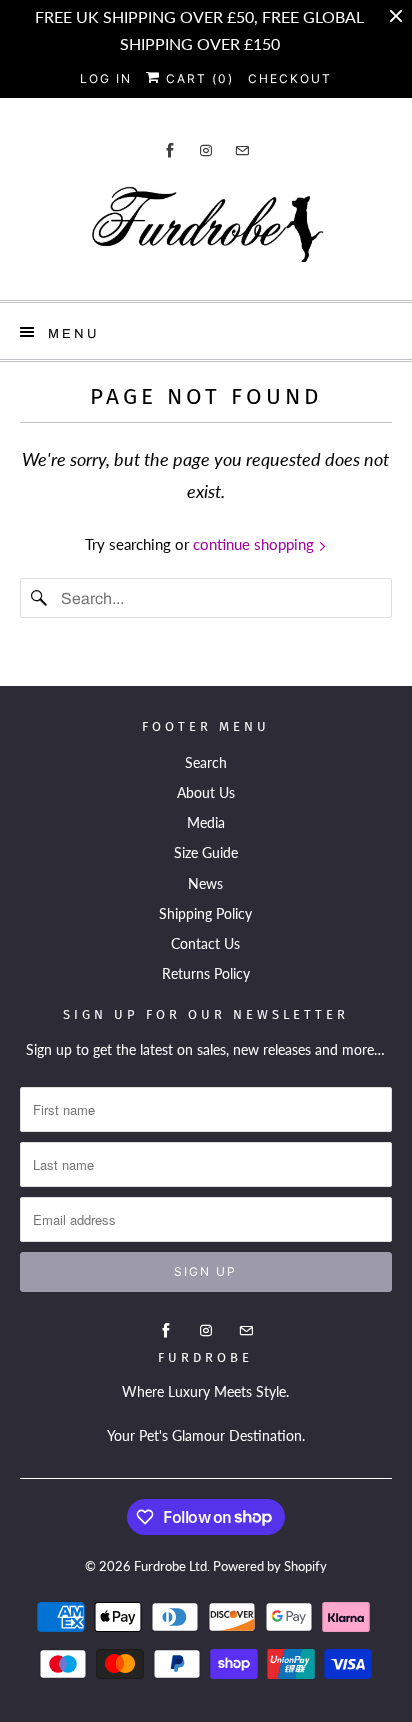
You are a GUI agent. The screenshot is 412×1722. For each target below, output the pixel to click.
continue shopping (255, 544)
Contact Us (205, 943)
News (205, 883)
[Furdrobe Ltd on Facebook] (170, 150)
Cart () (197, 78)
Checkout (290, 78)
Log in (106, 78)
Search (206, 762)
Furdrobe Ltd (170, 1566)
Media (206, 822)
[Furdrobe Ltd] (205, 229)
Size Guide (206, 852)
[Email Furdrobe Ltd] (242, 150)
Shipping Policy (205, 913)
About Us (206, 792)
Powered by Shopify (270, 1566)
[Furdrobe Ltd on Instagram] (206, 150)
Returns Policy (206, 973)
